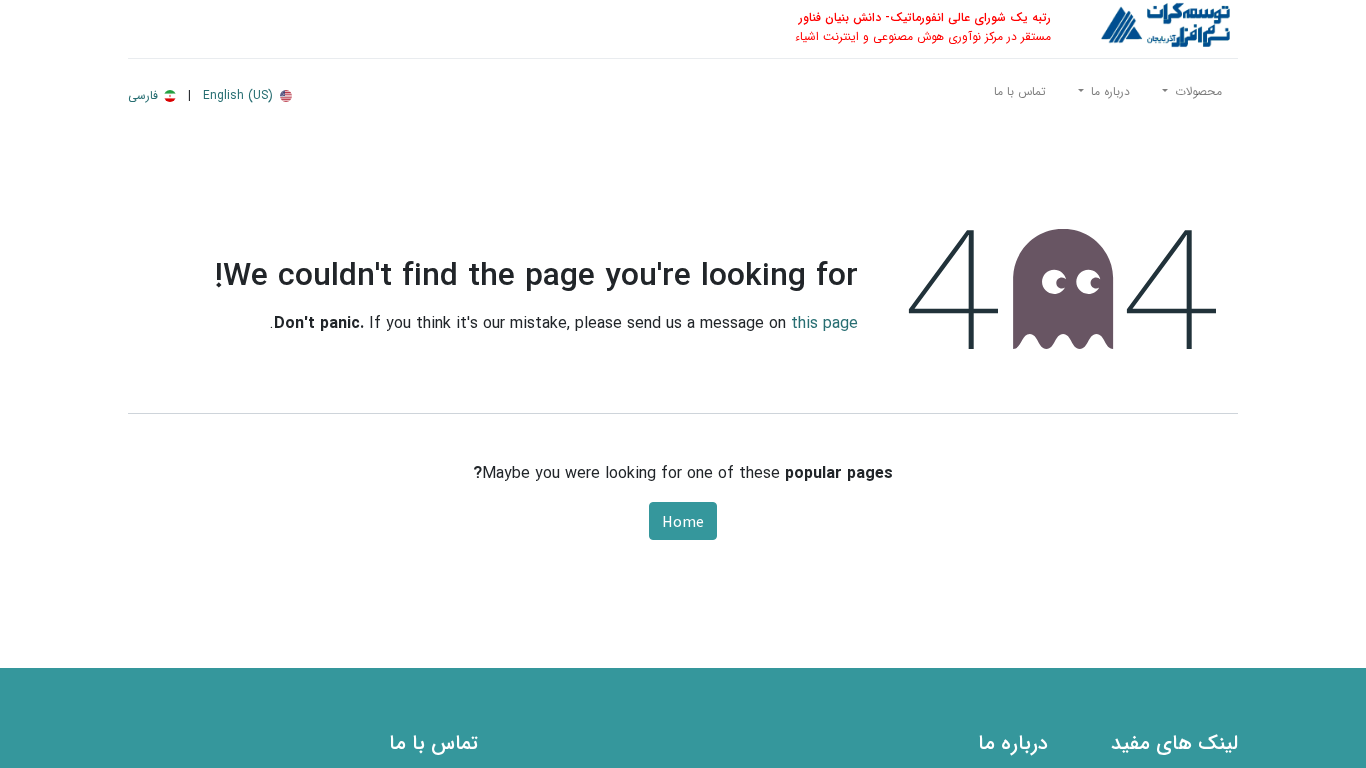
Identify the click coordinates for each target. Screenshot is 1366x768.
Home (683, 521)
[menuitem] (1020, 96)
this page (824, 323)
